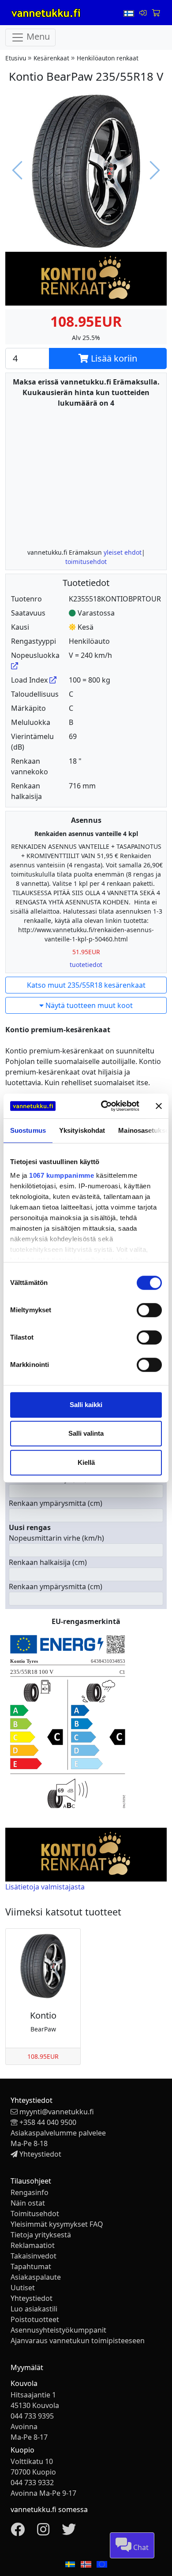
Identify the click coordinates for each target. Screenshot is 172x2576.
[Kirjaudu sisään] (144, 13)
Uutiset (23, 2288)
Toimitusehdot (35, 2214)
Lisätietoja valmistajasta (45, 1887)
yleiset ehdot (123, 552)
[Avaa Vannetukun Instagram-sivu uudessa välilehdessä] (43, 2532)
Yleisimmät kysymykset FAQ (57, 2224)
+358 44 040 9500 (48, 2122)
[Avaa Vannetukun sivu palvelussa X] (69, 2532)
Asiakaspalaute (36, 2277)
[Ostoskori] (156, 13)
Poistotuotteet (35, 2319)
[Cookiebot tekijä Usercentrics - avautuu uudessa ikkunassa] (104, 1106)
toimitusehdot (86, 562)
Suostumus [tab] (28, 1130)
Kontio (43, 2015)
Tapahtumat (31, 2266)
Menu (37, 37)
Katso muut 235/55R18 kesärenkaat (86, 985)
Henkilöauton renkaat (108, 58)
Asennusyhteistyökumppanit (58, 2330)
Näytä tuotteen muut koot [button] (88, 1005)
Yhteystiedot (40, 2154)
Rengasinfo (30, 2192)
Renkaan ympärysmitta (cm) (56, 1503)
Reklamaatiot (33, 2245)
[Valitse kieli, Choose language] (130, 13)
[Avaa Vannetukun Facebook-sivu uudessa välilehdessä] (18, 2532)
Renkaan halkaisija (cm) (48, 1562)
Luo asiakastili (34, 2309)
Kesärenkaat (51, 58)
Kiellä (86, 1462)
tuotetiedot (86, 965)
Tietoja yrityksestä (41, 2235)
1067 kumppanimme (62, 1175)
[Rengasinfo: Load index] (53, 680)
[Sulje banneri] (159, 1106)
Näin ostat (28, 2203)
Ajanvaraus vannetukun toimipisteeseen (78, 2341)
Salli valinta (86, 1433)
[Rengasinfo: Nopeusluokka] (15, 666)
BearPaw (43, 2029)
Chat (140, 2547)
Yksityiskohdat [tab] (82, 1130)
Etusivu (16, 58)
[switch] (149, 1310)
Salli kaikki (86, 1405)
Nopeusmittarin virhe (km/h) (56, 1538)
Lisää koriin (113, 358)
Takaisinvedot (34, 2256)
